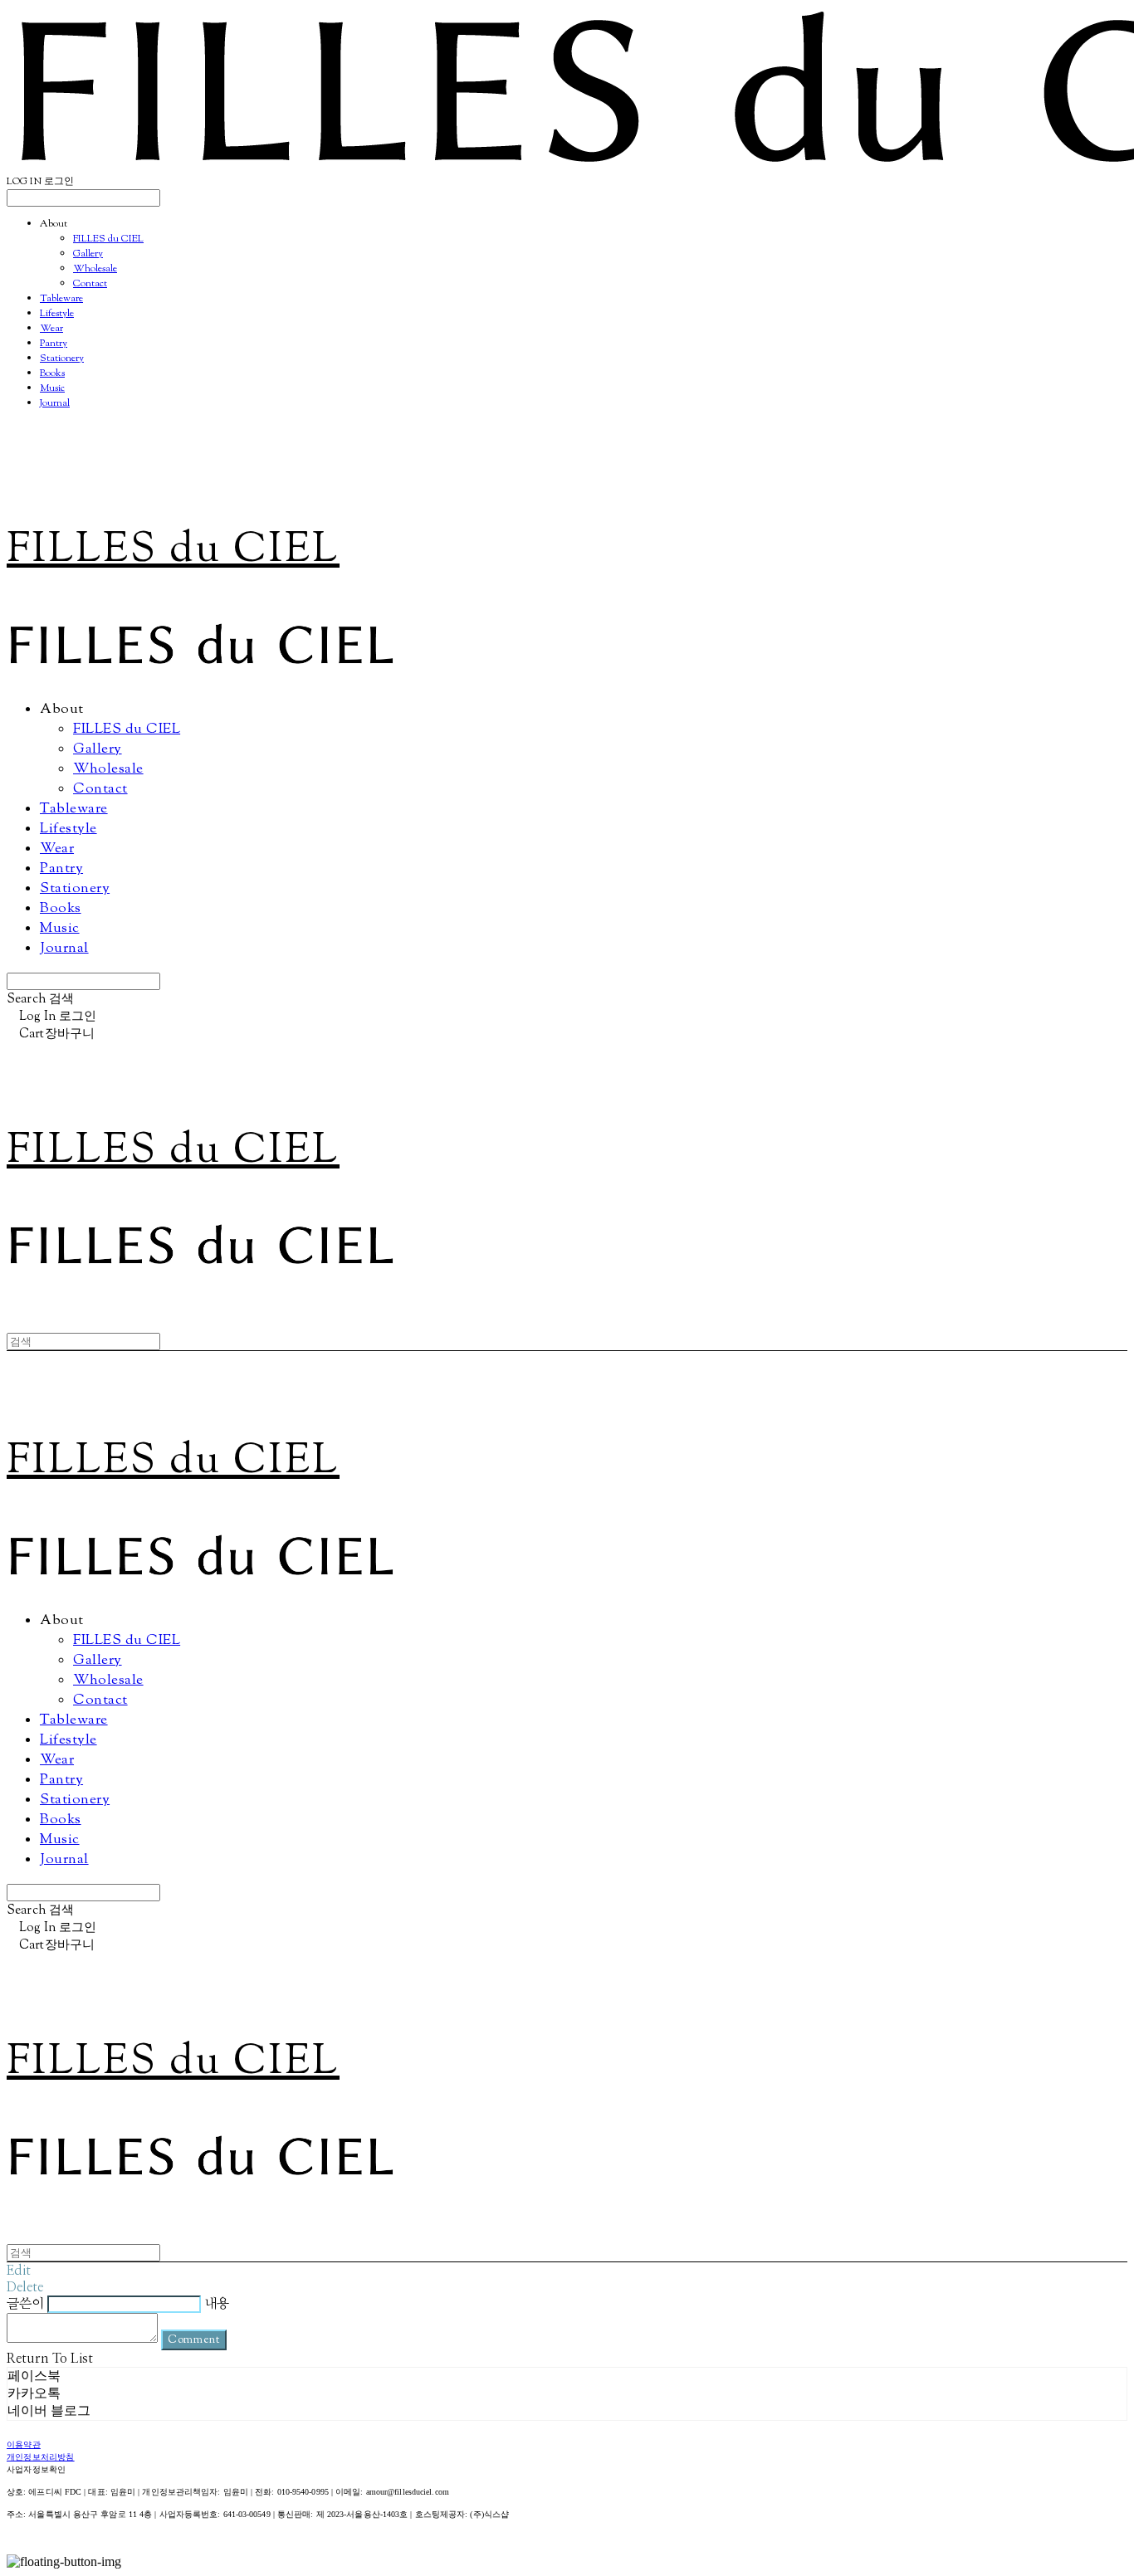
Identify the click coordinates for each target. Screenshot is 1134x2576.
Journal (55, 403)
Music (52, 388)
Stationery (62, 359)
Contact (90, 284)
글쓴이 (25, 2304)
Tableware (61, 299)
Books (52, 373)
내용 (217, 2304)
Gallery (88, 254)
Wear (51, 329)
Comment (194, 2340)
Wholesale (95, 269)
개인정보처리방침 (41, 2458)
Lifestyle (57, 314)
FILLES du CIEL (108, 239)
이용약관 (24, 2445)
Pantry (54, 344)
